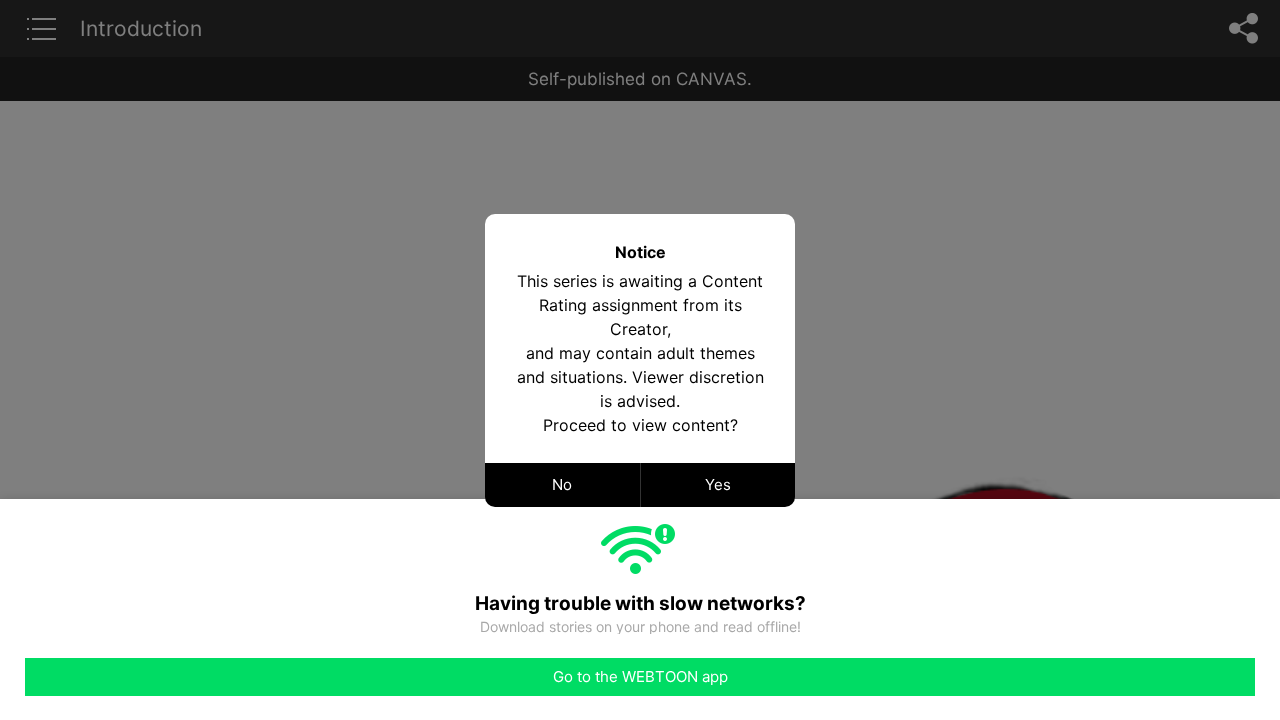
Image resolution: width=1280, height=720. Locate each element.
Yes (718, 484)
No (562, 484)
